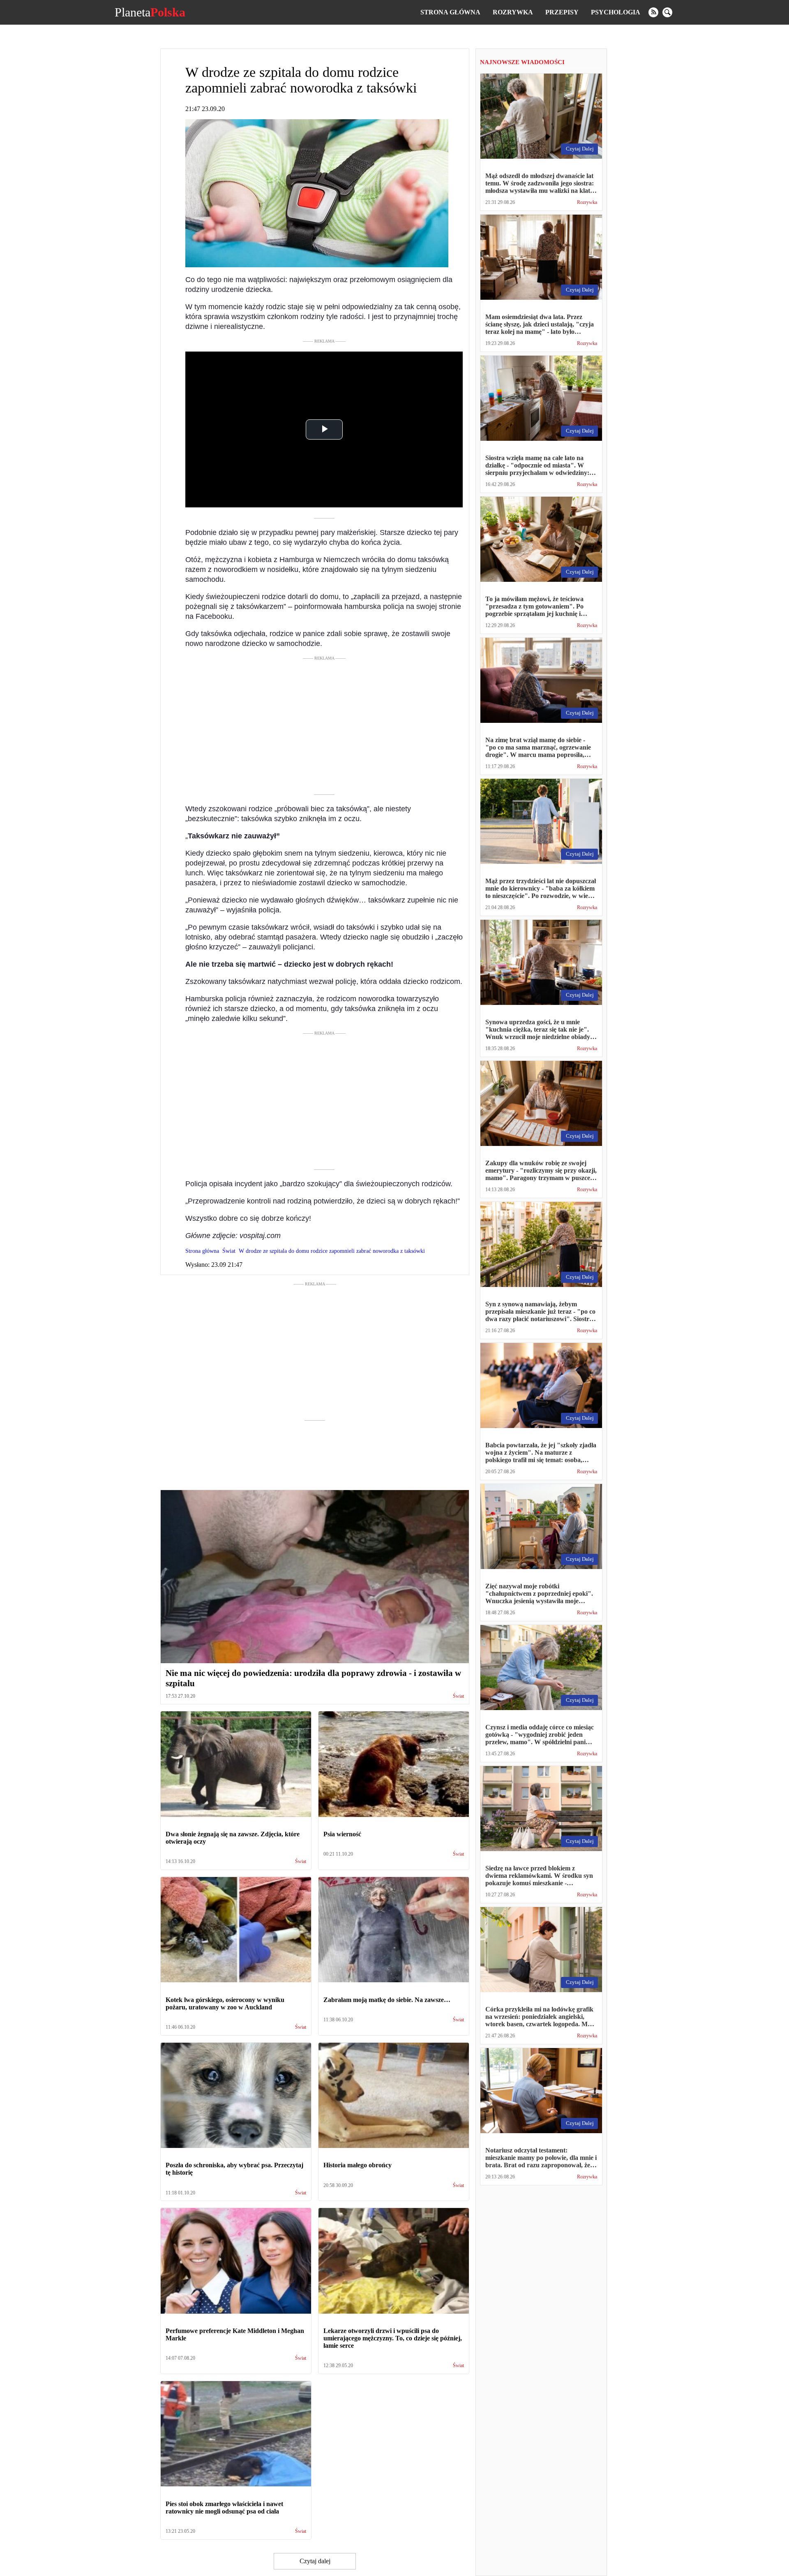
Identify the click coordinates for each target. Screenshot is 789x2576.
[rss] (653, 12)
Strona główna (450, 12)
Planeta (150, 12)
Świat (458, 1696)
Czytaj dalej (315, 2561)
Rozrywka (513, 12)
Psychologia (616, 12)
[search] (667, 12)
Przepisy (562, 12)
